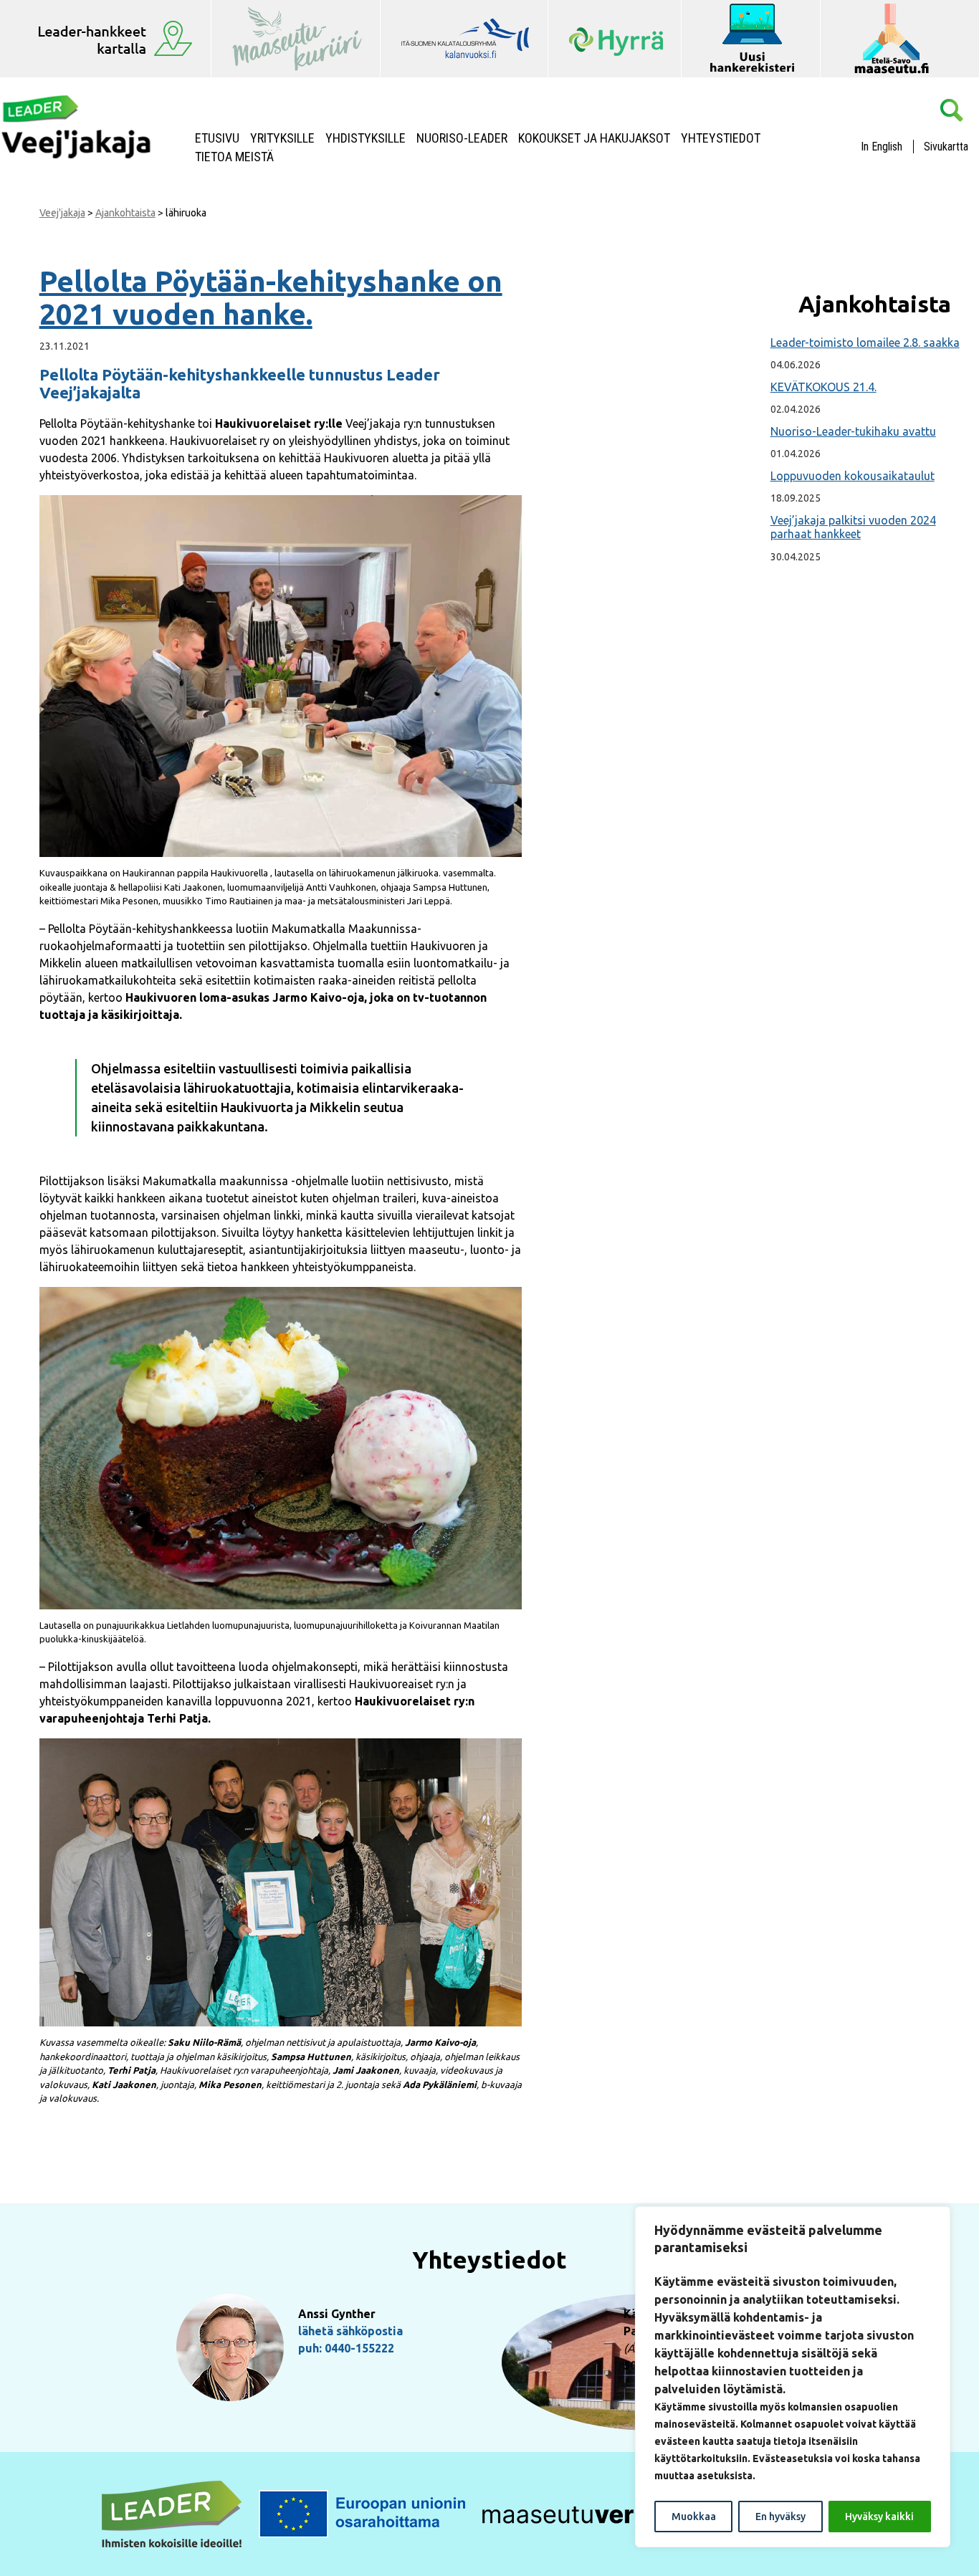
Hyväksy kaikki (879, 2517)
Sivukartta (946, 147)
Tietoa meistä (234, 157)
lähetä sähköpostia (350, 2331)
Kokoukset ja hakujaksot (594, 138)
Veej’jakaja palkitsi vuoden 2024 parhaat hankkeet (853, 527)
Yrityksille (282, 138)
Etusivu (217, 138)
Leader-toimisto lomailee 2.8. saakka (865, 343)
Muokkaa (694, 2517)
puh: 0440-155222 (346, 2348)
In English (882, 147)
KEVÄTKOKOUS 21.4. (823, 387)
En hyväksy (780, 2517)
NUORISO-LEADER (462, 138)
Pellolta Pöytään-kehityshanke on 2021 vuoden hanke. (271, 298)
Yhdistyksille (366, 138)
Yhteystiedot (721, 138)
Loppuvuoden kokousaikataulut (853, 476)
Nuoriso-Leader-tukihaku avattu (853, 431)
